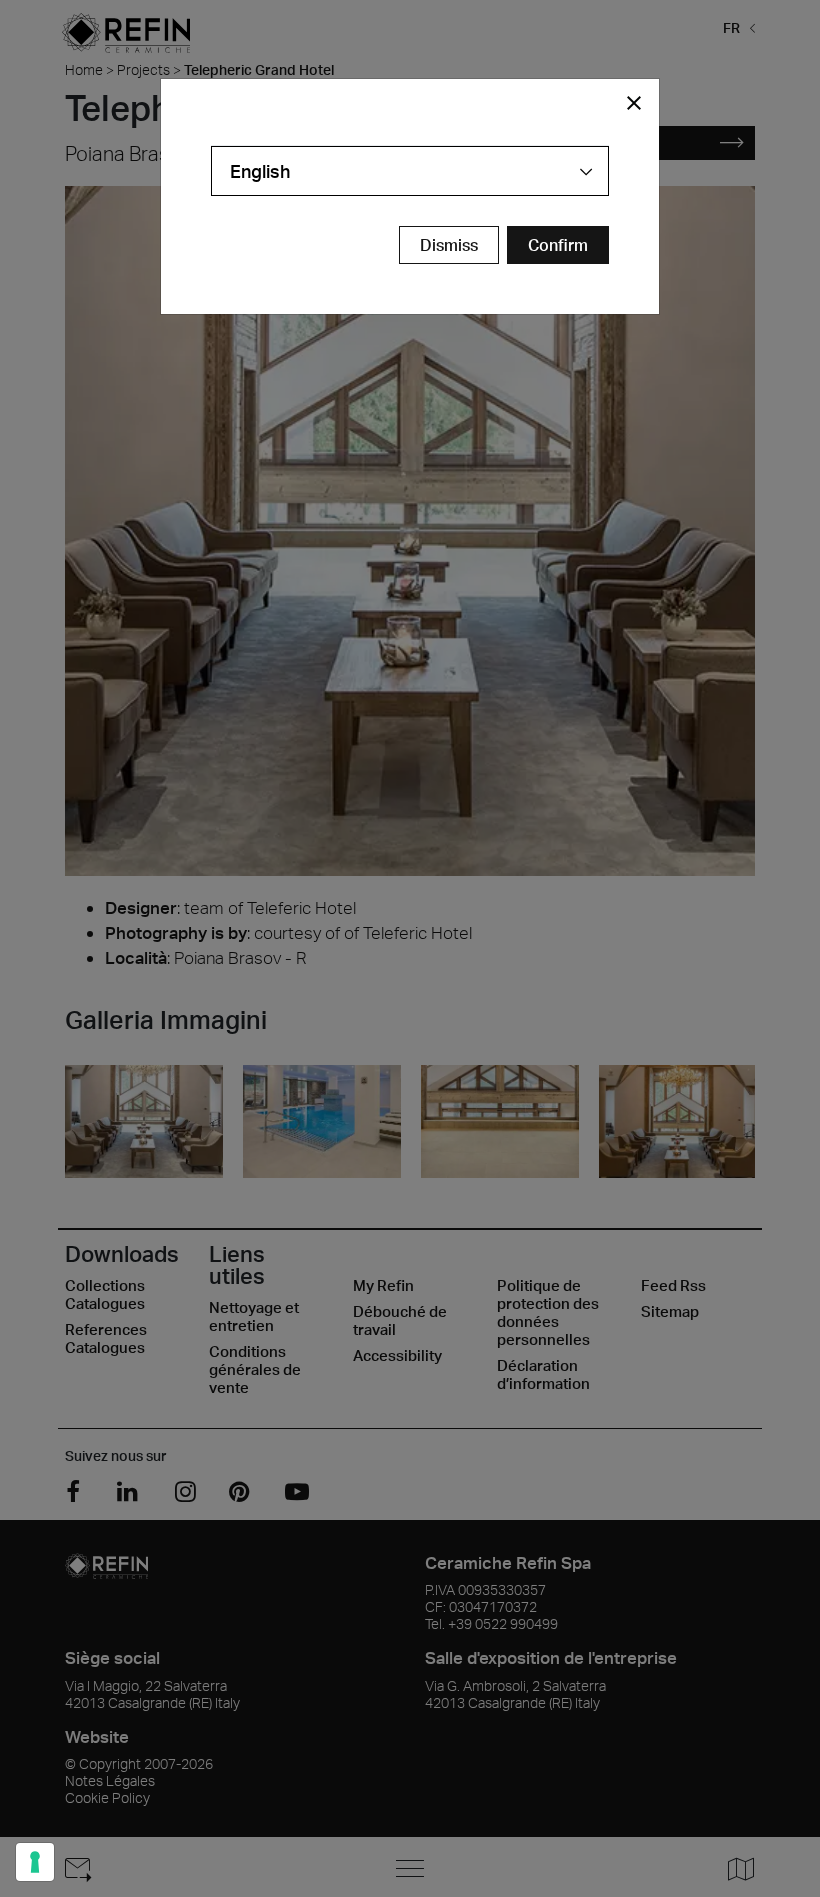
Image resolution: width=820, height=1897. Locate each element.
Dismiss (449, 245)
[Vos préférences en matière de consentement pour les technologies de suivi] (35, 1862)
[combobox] (410, 171)
